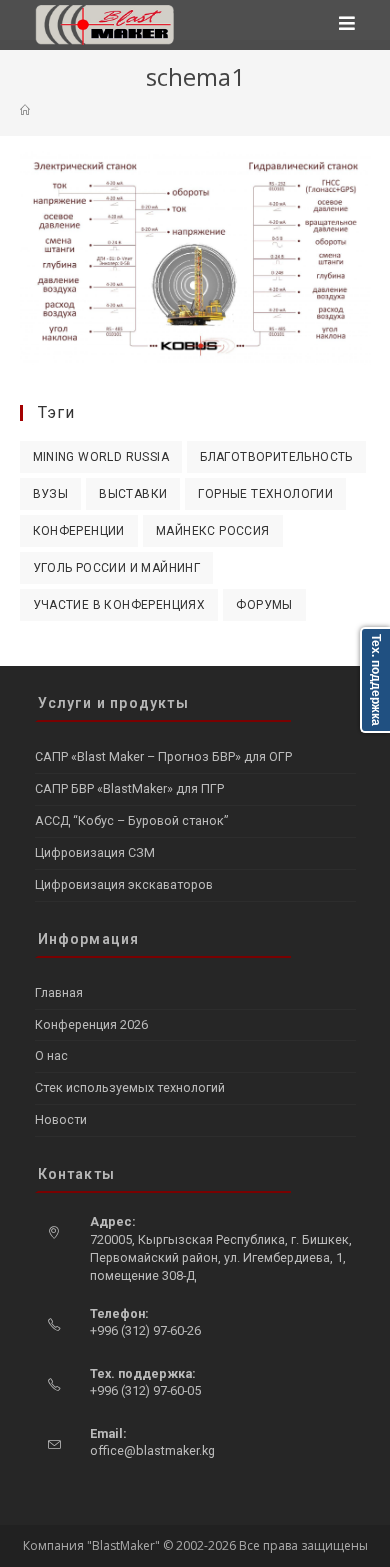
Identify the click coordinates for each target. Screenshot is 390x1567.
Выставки (133, 494)
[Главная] (25, 110)
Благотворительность (276, 457)
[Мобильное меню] (347, 25)
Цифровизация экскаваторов (124, 884)
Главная (59, 992)
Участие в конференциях (119, 605)
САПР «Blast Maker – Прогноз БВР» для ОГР (163, 756)
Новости (61, 1119)
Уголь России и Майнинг (117, 568)
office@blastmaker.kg (152, 1450)
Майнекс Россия (213, 531)
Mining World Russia (101, 457)
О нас (51, 1055)
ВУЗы (51, 494)
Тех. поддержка (376, 680)
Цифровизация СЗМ (95, 852)
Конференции (79, 531)
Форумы (264, 605)
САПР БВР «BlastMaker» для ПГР (129, 788)
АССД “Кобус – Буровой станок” (131, 820)
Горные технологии (265, 494)
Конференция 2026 (91, 1024)
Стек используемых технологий (130, 1087)
